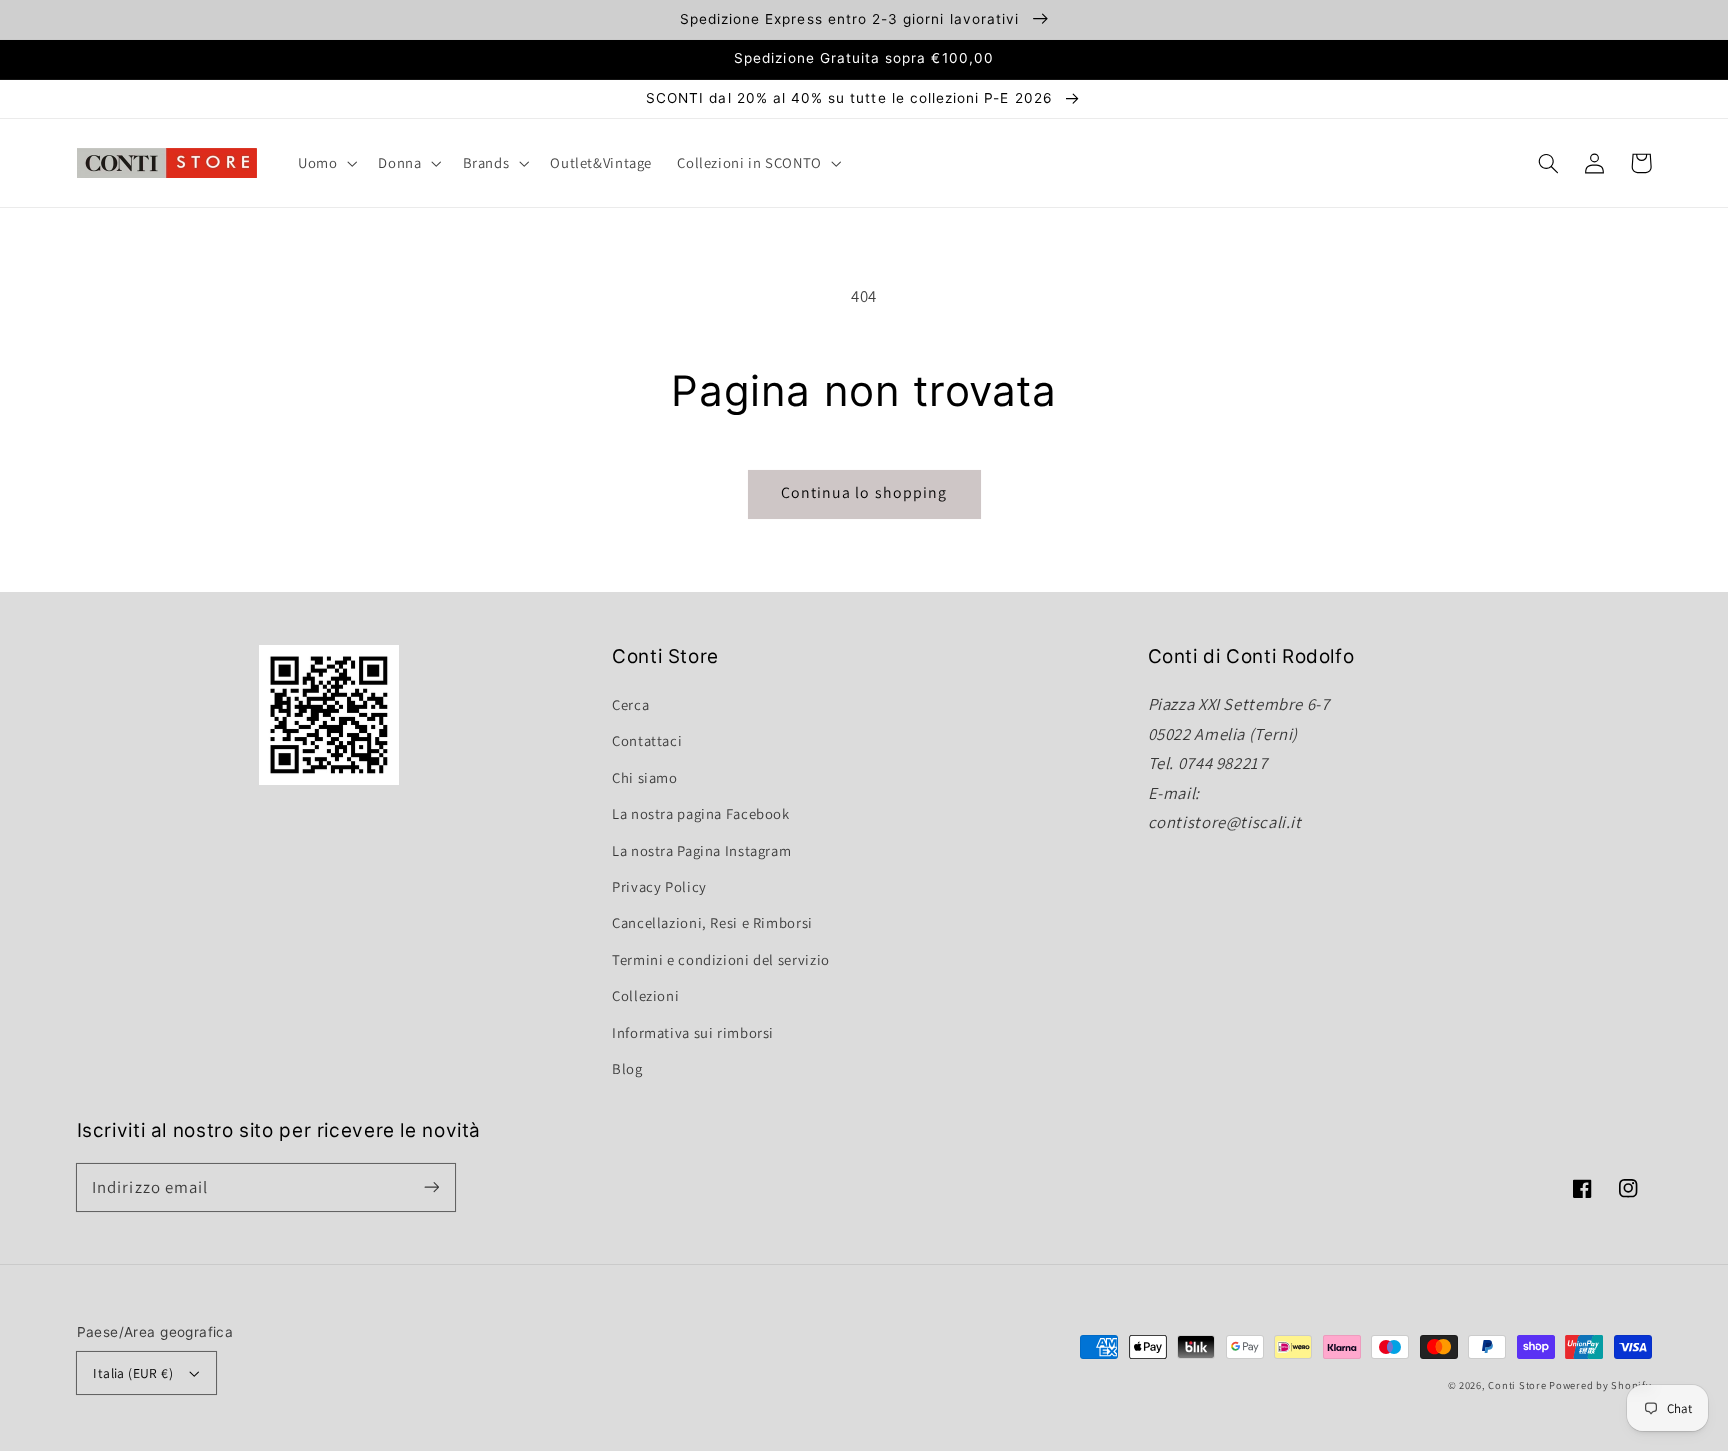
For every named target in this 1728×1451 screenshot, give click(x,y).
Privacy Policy (659, 886)
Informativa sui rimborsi (693, 1032)
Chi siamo (645, 777)
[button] (1549, 163)
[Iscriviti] (431, 1187)
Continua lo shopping (864, 492)
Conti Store (1518, 1385)
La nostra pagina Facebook (701, 813)
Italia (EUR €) (133, 1373)
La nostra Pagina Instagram (701, 850)
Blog (627, 1068)
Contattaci (647, 740)
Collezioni (645, 995)
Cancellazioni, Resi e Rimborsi (712, 922)
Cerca (630, 704)
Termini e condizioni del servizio (721, 959)
